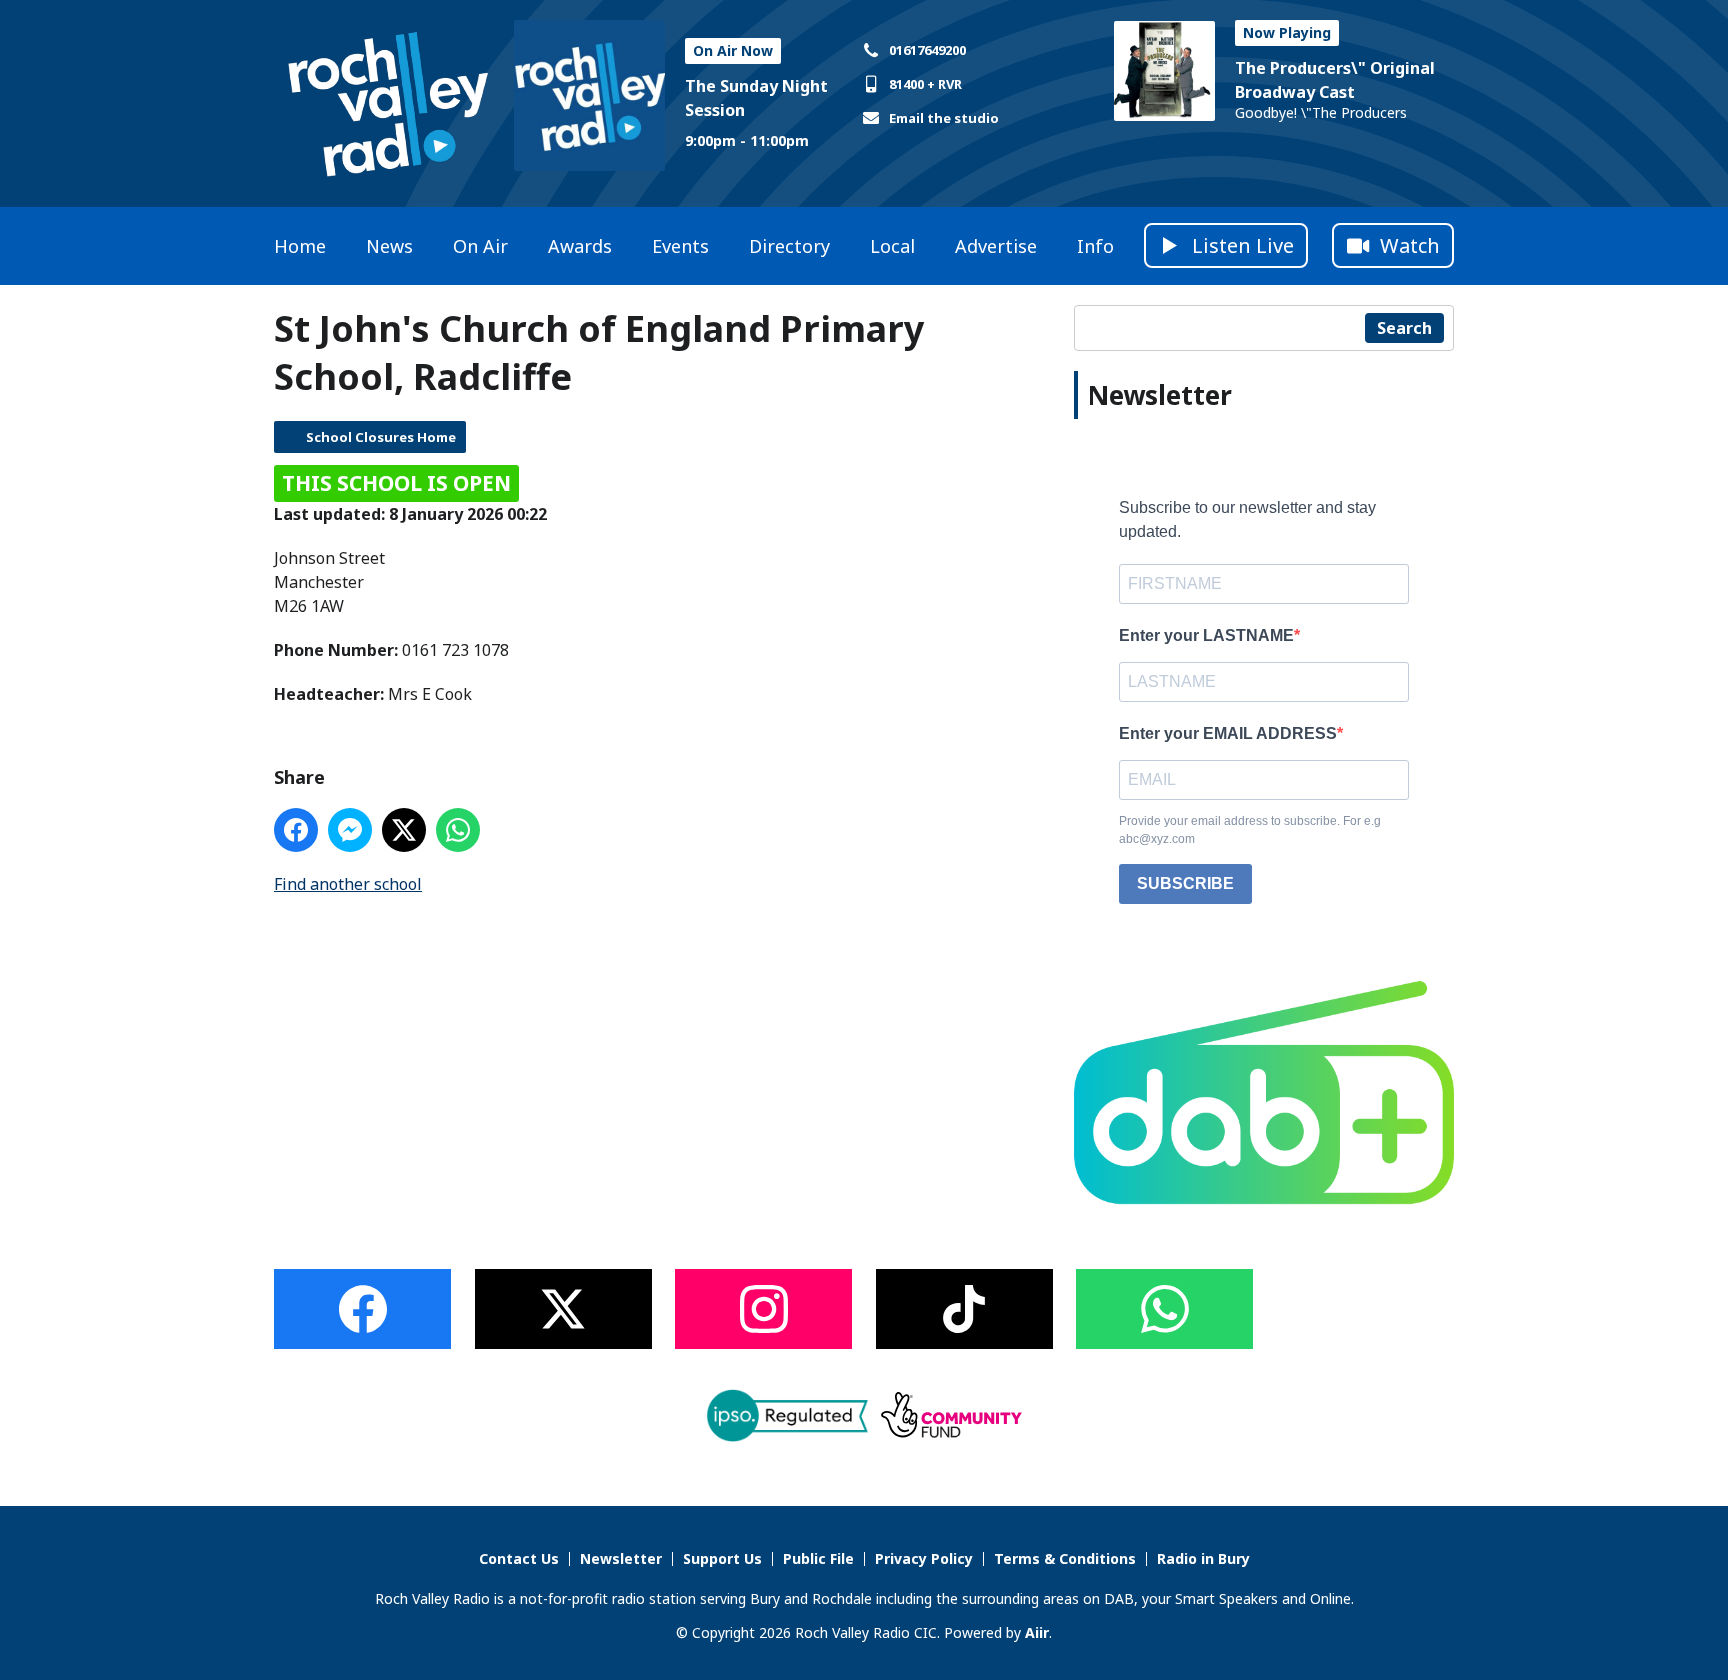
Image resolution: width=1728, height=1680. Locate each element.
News (389, 246)
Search (1404, 328)
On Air (480, 246)
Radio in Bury (1203, 1558)
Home (300, 246)
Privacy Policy (924, 1558)
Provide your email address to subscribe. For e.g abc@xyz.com (1250, 830)
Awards (580, 246)
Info (1095, 246)
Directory (789, 246)
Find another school (348, 884)
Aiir (1037, 1632)
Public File (818, 1558)
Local (892, 246)
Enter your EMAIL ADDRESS (1228, 733)
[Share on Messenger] (350, 830)
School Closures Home (381, 437)
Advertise (996, 246)
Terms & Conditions (1065, 1558)
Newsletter (621, 1558)
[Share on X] (404, 830)
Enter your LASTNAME (1206, 635)
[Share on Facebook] (296, 830)
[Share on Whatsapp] (458, 830)
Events (680, 246)
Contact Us (519, 1558)
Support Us (722, 1558)
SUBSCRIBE (1185, 883)
